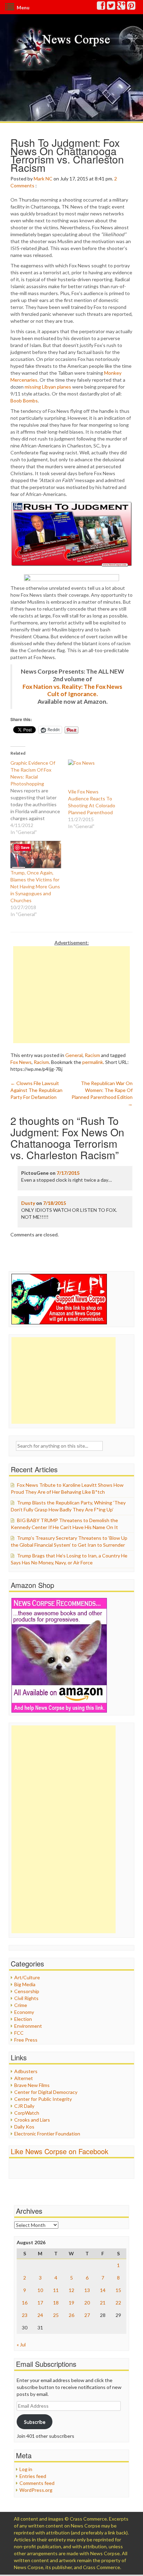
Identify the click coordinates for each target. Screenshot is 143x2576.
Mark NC (43, 179)
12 (71, 2290)
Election (23, 2019)
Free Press (26, 2040)
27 (87, 2315)
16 (25, 2303)
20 (87, 2303)
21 (103, 2303)
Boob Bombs (24, 401)
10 (40, 2290)
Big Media (25, 1984)
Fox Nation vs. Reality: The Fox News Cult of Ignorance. (72, 690)
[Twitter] (111, 7)
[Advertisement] (71, 995)
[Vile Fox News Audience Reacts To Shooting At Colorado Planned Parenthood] (93, 774)
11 (56, 2290)
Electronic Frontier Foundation (47, 2134)
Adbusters (26, 2071)
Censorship (27, 1991)
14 (103, 2290)
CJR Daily (24, 2106)
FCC (19, 2033)
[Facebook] (101, 7)
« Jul (21, 2344)
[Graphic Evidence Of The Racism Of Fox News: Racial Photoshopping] (39, 798)
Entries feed (33, 2476)
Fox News (21, 1062)
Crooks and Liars (32, 2120)
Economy (24, 2012)
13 (87, 2290)
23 (25, 2315)
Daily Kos (24, 2127)
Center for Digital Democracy (46, 2092)
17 (40, 2303)
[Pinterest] (132, 7)
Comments (22, 185)
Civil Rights (26, 1998)
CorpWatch (27, 2113)
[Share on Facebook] (71, 578)
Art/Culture (27, 1977)
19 (71, 2303)
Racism (92, 1055)
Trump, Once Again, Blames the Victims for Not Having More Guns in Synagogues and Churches (35, 886)
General (74, 1055)
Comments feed (37, 2483)
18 (56, 2303)
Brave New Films (32, 2085)
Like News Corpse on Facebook (60, 2151)
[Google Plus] (121, 7)
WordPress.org (36, 2490)
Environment (28, 2026)
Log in (26, 2469)
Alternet (24, 2078)
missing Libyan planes (48, 387)
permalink (93, 1062)
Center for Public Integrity (43, 2099)
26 (71, 2315)
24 (40, 2315)
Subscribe (35, 2422)
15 (118, 2290)
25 (56, 2315)
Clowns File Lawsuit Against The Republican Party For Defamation (36, 1090)
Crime (21, 2005)
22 (118, 2303)
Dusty (28, 1203)
